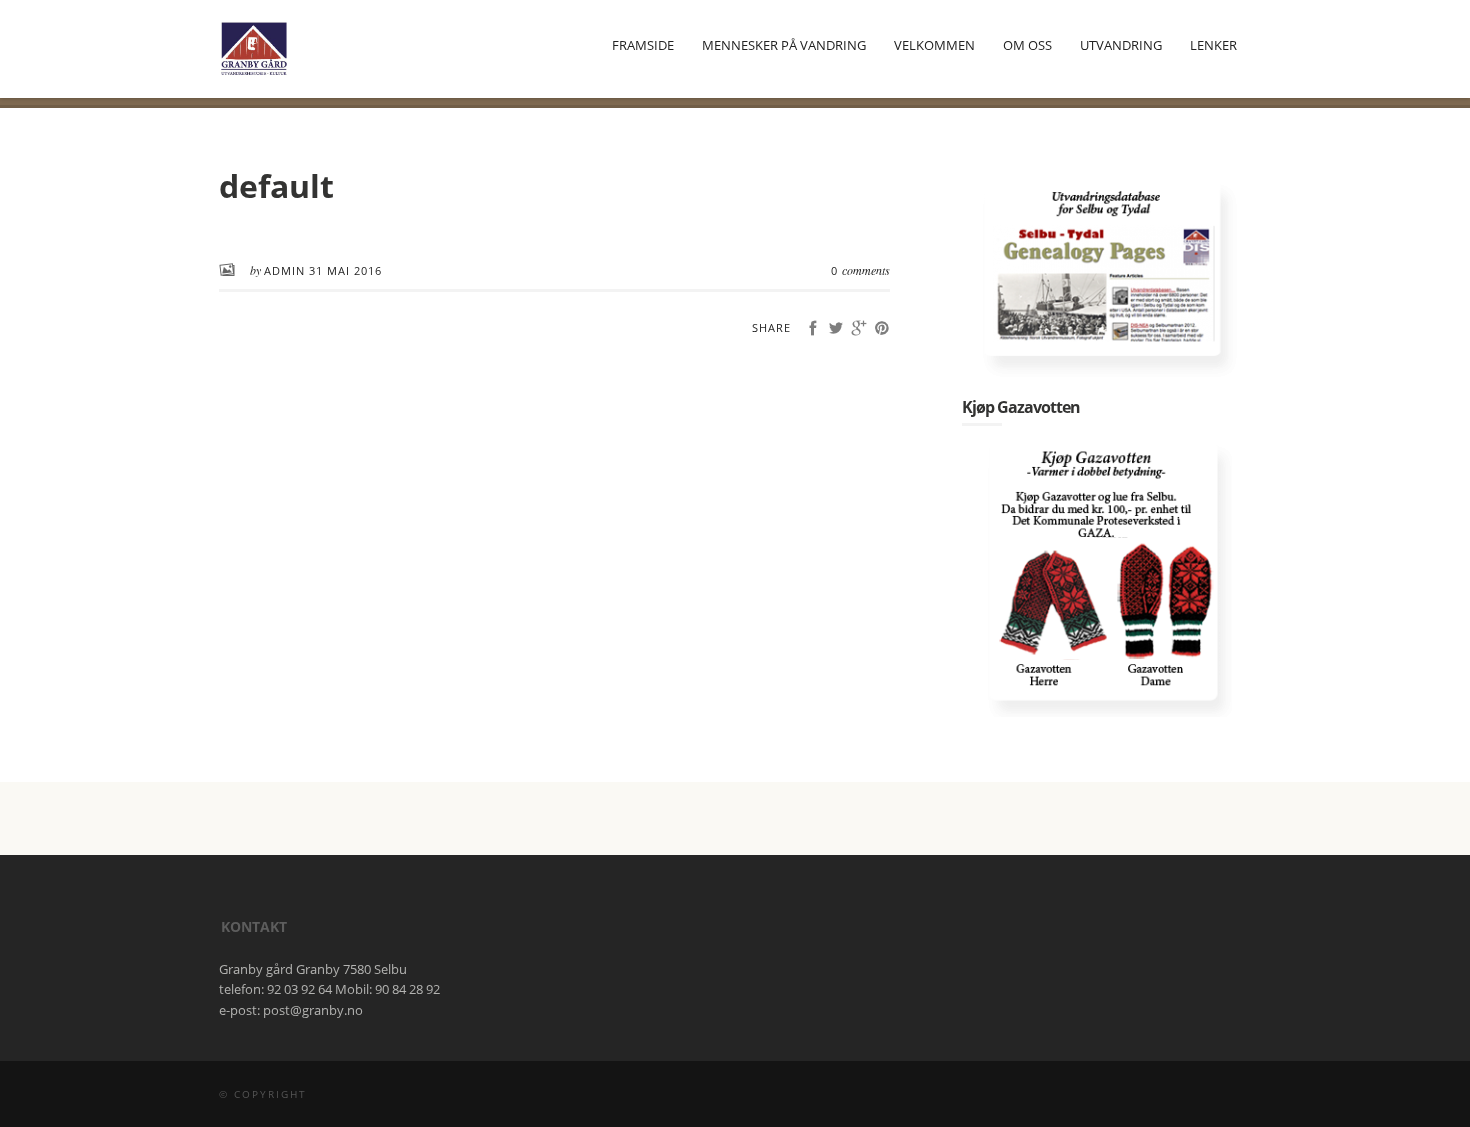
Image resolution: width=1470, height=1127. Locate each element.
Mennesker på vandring (784, 45)
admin (286, 270)
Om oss (1027, 45)
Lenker (1213, 45)
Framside (643, 45)
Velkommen (934, 45)
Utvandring (1121, 45)
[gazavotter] (1106, 578)
